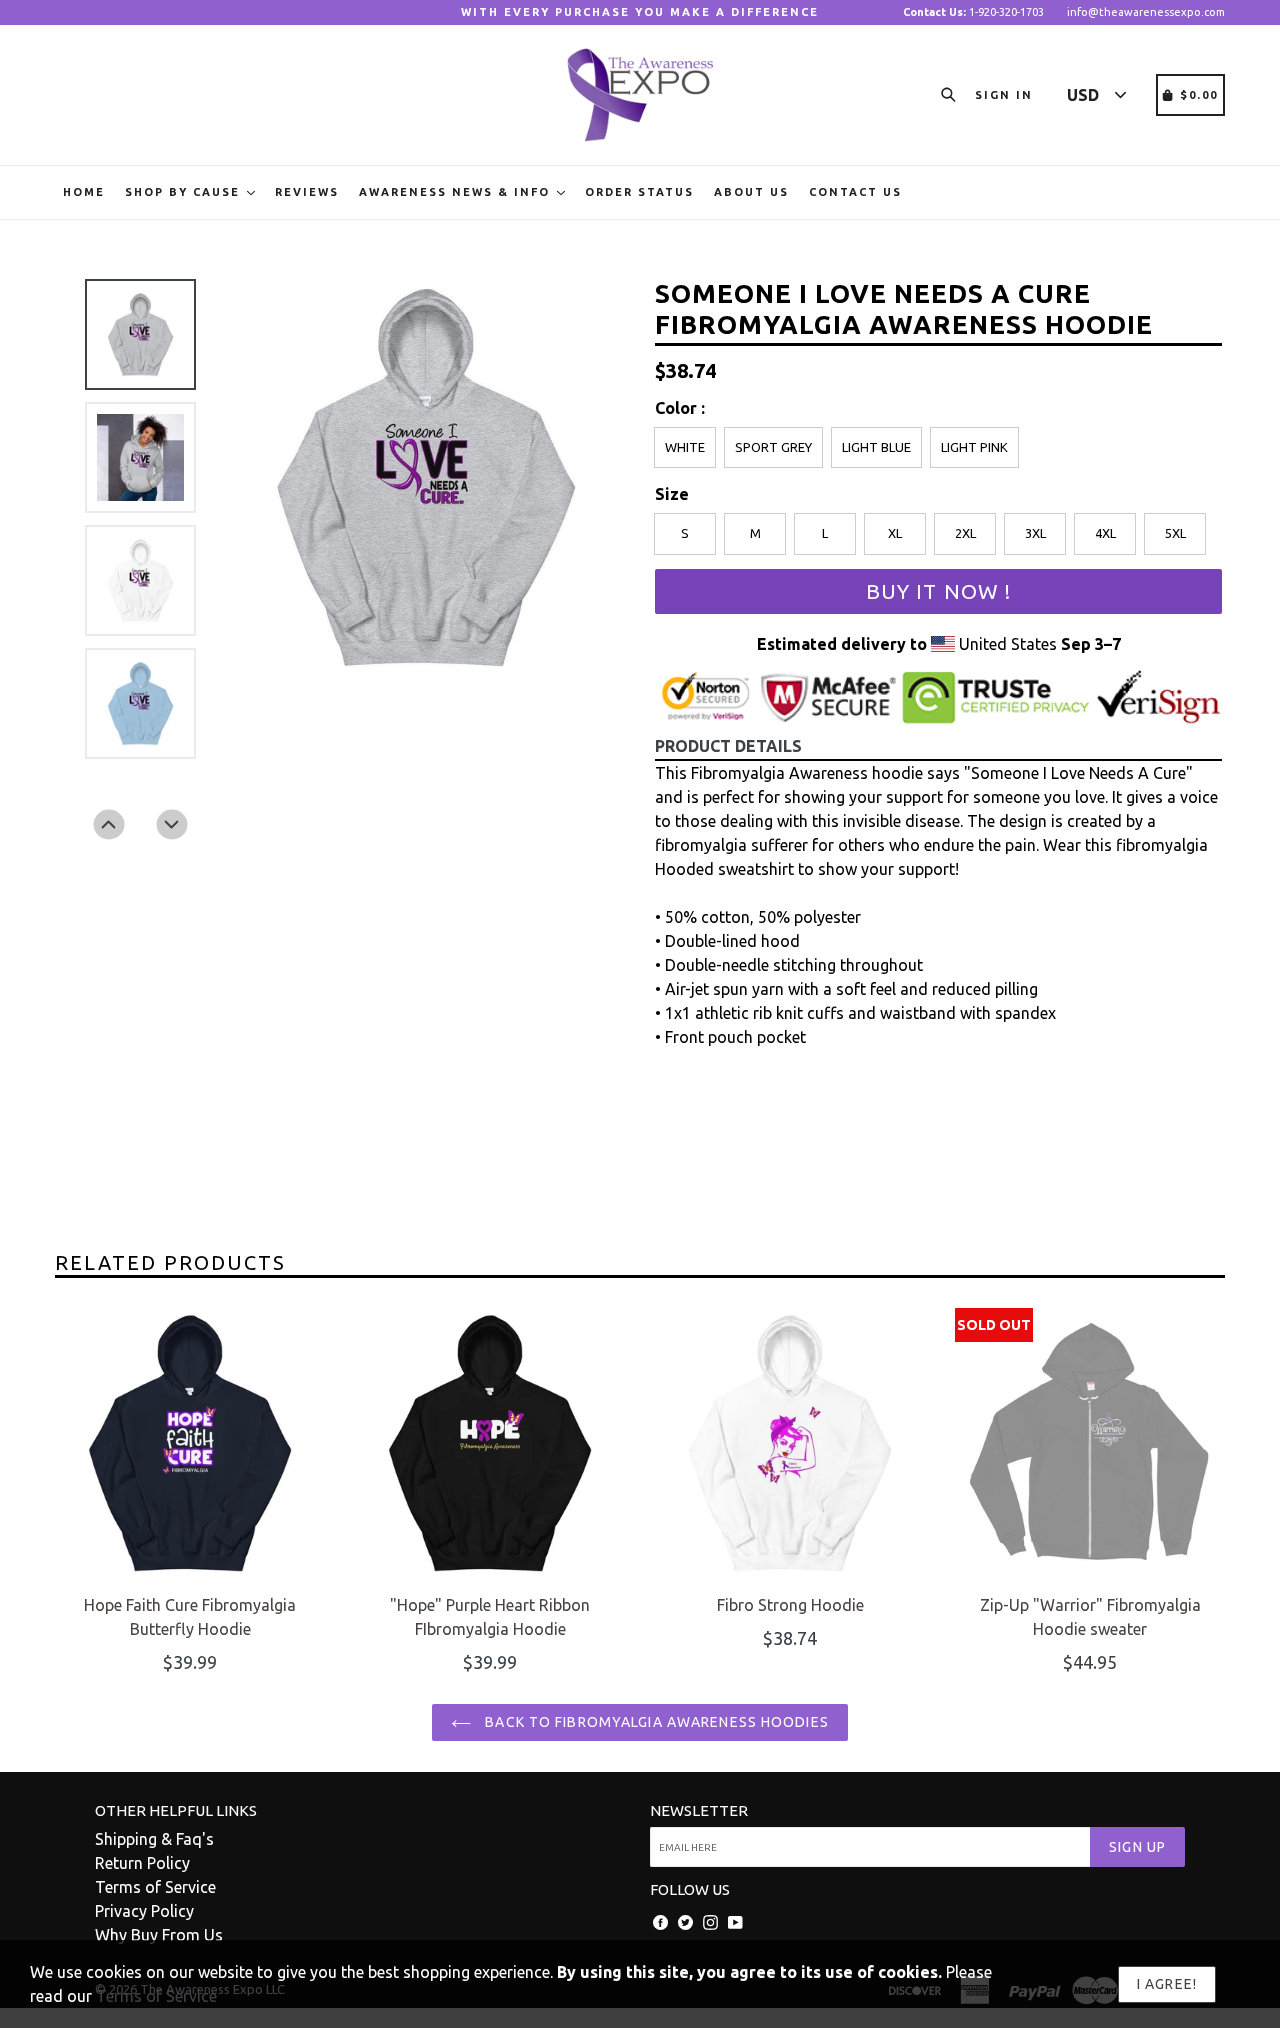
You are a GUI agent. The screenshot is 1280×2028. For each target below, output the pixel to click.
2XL (965, 533)
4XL (1105, 533)
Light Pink (974, 447)
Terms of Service (155, 1887)
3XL (1035, 533)
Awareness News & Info (457, 192)
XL (895, 533)
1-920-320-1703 (973, 12)
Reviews (307, 192)
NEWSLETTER (699, 1810)
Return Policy (142, 1863)
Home (84, 192)
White (685, 447)
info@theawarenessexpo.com (1146, 12)
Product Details (728, 746)
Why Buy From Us (159, 1935)
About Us (751, 192)
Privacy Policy (144, 1911)
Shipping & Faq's (154, 1839)
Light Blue (876, 447)
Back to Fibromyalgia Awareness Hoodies (655, 1722)
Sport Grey (773, 447)
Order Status (639, 192)
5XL (1175, 533)
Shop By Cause (185, 192)
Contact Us (855, 192)
